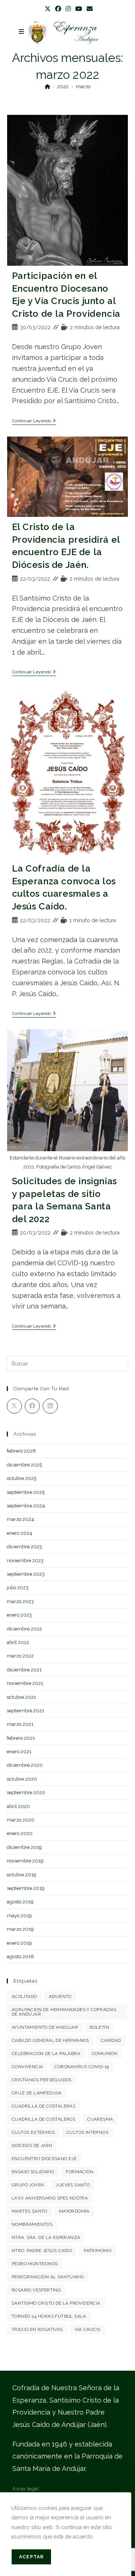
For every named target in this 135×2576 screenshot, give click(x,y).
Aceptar (31, 2557)
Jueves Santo (73, 2185)
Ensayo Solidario (33, 2172)
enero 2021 (19, 1752)
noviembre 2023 (25, 1561)
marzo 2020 (21, 1820)
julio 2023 (18, 1588)
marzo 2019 (20, 1929)
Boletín (99, 2027)
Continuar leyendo (34, 421)
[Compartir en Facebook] (32, 1406)
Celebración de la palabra (46, 2054)
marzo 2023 (20, 1601)
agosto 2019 (20, 1902)
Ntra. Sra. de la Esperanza (46, 2237)
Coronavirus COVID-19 (82, 2067)
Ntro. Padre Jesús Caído (42, 2251)
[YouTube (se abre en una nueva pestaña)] (79, 9)
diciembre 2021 (24, 1670)
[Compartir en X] (14, 1406)
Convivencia (27, 2067)
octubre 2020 (22, 1779)
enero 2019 (19, 1943)
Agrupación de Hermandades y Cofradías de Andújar (64, 2012)
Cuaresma (100, 2119)
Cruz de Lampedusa (37, 2093)
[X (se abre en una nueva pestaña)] (48, 9)
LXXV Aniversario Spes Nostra (50, 2198)
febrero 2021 (21, 1738)
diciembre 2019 (24, 1847)
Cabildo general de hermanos (50, 2040)
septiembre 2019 (26, 1888)
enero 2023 (19, 1615)
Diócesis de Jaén (32, 2145)
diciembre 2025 (24, 1465)
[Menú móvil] (22, 32)
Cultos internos (87, 2132)
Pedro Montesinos (35, 2264)
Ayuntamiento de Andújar (45, 2027)
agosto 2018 (20, 1956)
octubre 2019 (22, 1875)
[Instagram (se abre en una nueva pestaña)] (68, 9)
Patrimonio (97, 2251)
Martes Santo (29, 2211)
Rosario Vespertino (36, 2290)
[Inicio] (47, 87)
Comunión (105, 2054)
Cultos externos (33, 2132)
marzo (83, 87)
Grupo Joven (28, 2185)
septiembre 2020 (26, 1792)
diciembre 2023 (24, 1547)
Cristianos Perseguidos (42, 2080)
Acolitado (24, 1996)
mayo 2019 (19, 1916)
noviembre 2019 (25, 1861)
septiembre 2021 (25, 1711)
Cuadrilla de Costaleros (43, 2119)
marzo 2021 (20, 1724)
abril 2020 (18, 1806)
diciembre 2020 (25, 1765)
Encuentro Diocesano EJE (44, 2159)
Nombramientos (32, 2224)
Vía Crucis (88, 2329)
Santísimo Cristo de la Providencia (56, 2303)
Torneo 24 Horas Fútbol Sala (49, 2316)
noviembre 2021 (25, 1683)
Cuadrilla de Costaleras (43, 2106)
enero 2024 (19, 1533)
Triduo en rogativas (37, 2329)
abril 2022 (18, 1642)
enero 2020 (20, 1833)
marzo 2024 (20, 1519)
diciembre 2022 (24, 1629)
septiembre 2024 (26, 1506)
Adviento (60, 1996)
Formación (79, 2172)
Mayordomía (74, 2211)
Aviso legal (26, 2489)
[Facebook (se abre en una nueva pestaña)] (58, 9)
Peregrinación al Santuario (48, 2277)
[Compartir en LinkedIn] (50, 1406)
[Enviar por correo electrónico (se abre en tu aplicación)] (88, 9)
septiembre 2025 (26, 1492)
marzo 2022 (20, 1656)
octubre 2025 (22, 1478)
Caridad (111, 2040)
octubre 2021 (21, 1697)
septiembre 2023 (26, 1574)
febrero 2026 (21, 1451)
